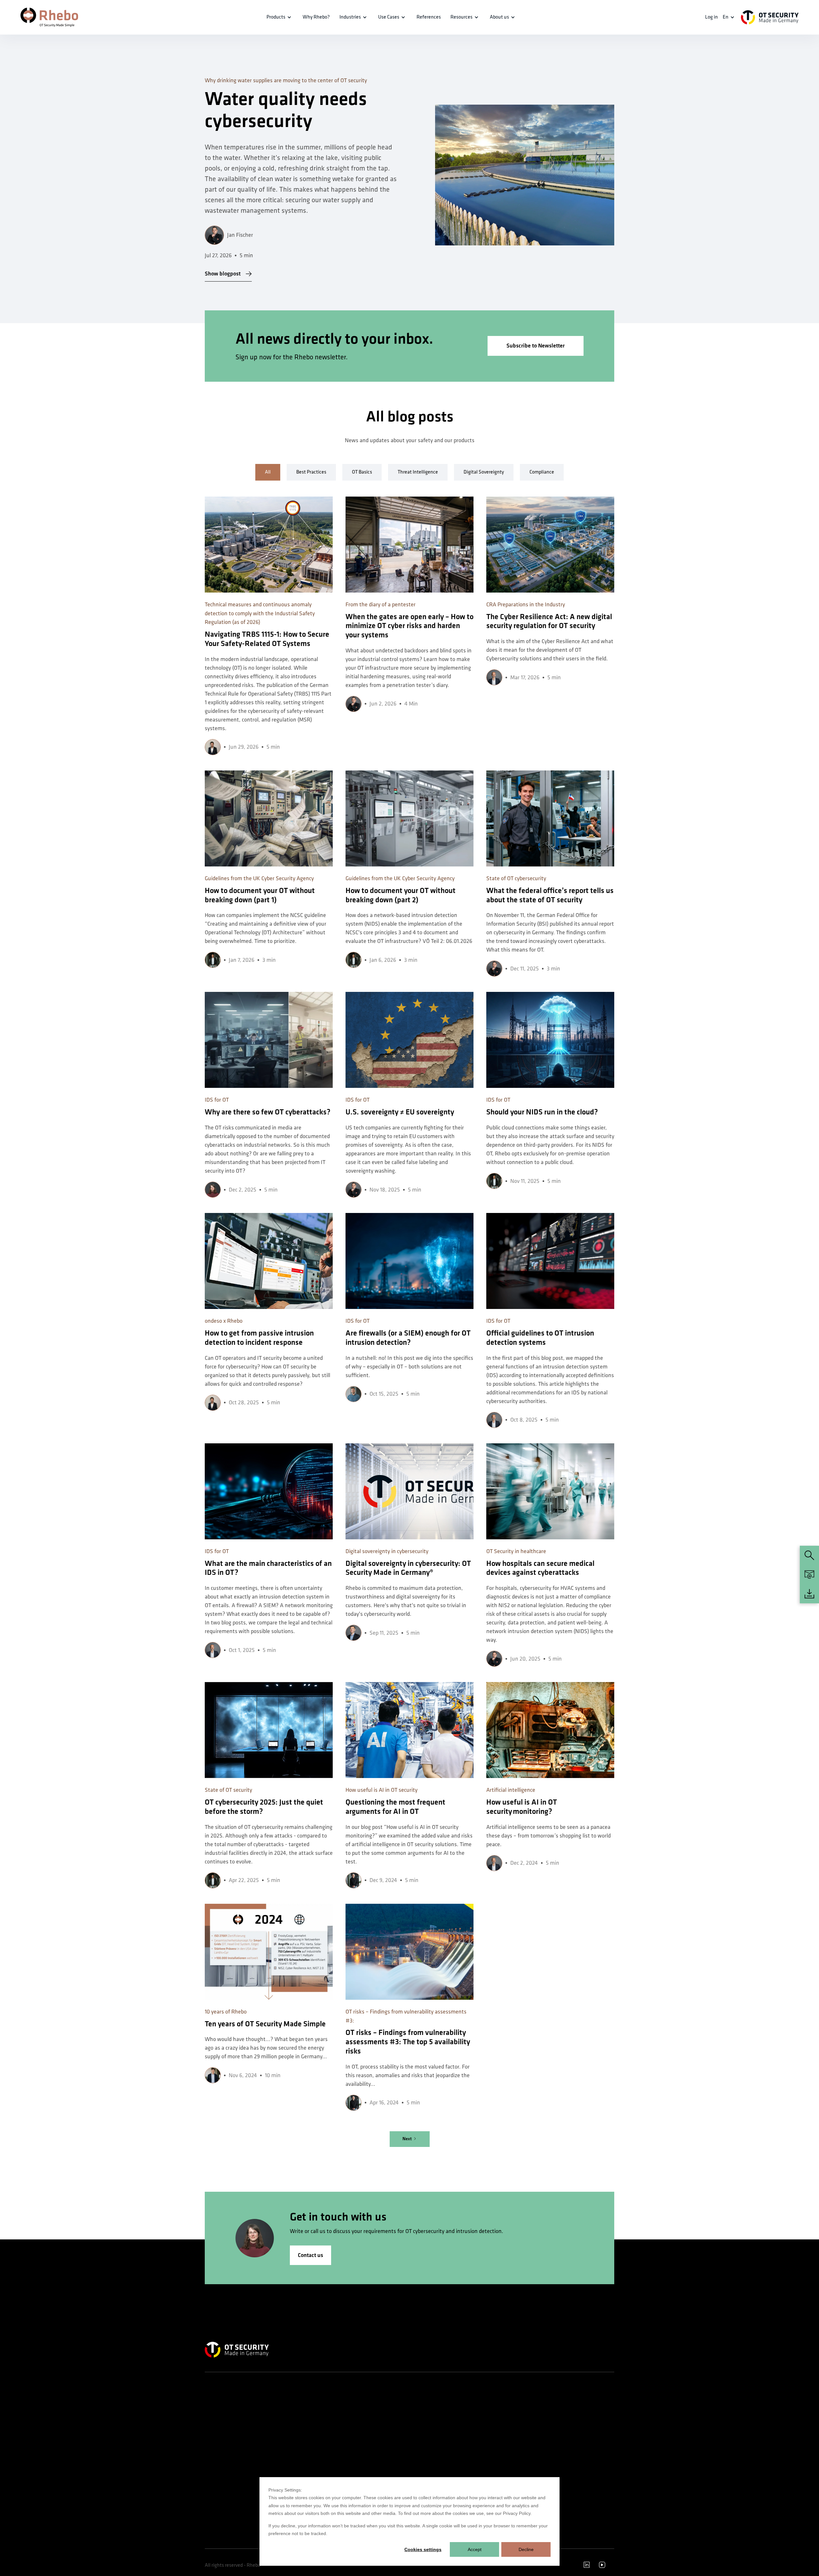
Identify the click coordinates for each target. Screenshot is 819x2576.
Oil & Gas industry (290, 2473)
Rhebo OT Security (222, 2404)
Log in (712, 17)
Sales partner (426, 2473)
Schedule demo (568, 2404)
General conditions (571, 2468)
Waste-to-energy (290, 2416)
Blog (488, 2439)
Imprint (561, 2445)
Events (490, 2450)
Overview (283, 2404)
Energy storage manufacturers (302, 2427)
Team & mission (429, 2404)
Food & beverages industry (298, 2462)
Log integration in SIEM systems (374, 2427)
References (429, 17)
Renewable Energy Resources (301, 2439)
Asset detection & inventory (370, 2416)
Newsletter (424, 2462)
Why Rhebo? (426, 2416)
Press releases (427, 2439)
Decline (526, 2549)
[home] (49, 17)
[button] (280, 17)
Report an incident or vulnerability (573, 2430)
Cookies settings (423, 2549)
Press (419, 2450)
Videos (490, 2462)
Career (420, 2427)
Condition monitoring (363, 2473)
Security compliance (363, 2439)
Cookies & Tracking (571, 2480)
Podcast (491, 2416)
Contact (561, 2416)
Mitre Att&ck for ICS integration (373, 2450)
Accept (475, 2549)
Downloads (494, 2473)
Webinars (493, 2427)
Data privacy (565, 2457)
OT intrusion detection (365, 2404)
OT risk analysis (358, 2462)
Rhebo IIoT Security (222, 2416)
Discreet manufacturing (296, 2450)
